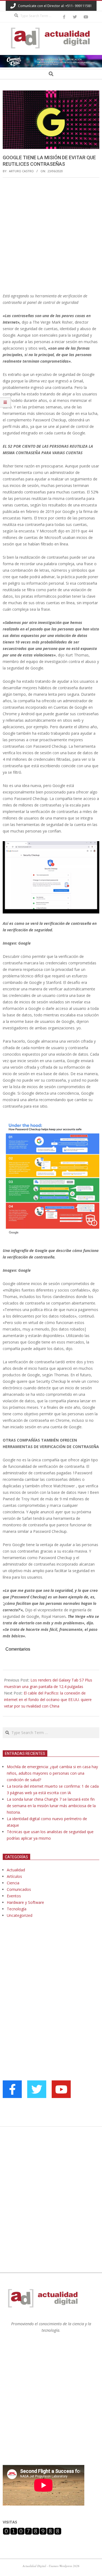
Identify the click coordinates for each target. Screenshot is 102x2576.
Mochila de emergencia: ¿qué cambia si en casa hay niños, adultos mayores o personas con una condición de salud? (52, 1773)
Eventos (14, 1896)
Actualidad (16, 1870)
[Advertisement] (51, 235)
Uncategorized (20, 1915)
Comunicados (19, 1889)
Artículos (14, 1876)
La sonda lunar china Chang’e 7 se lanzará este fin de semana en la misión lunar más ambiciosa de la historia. (51, 1806)
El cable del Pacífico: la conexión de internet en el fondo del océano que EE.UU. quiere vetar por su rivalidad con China (48, 1700)
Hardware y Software (25, 1902)
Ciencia (13, 1883)
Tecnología (17, 1909)
